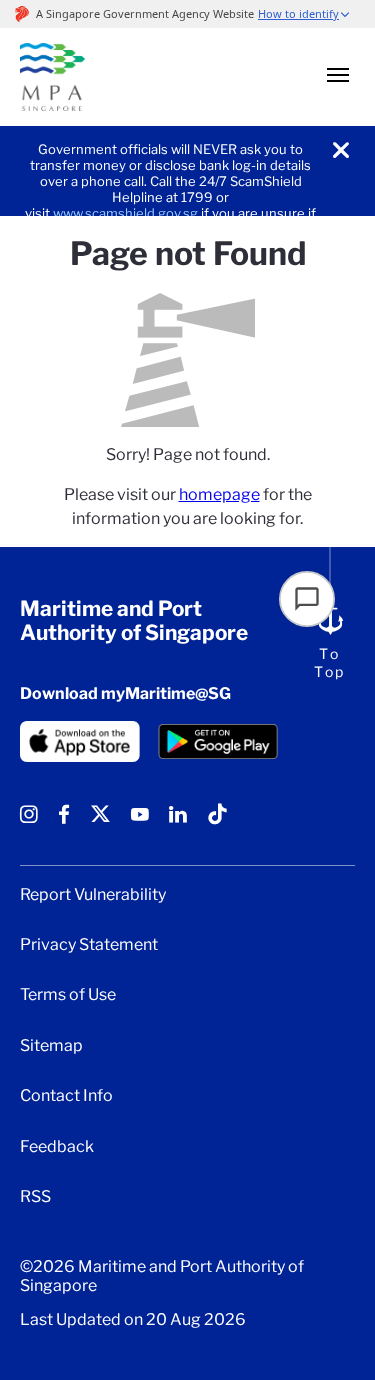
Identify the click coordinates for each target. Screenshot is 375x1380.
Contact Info (66, 1096)
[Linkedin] (178, 821)
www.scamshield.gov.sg (125, 213)
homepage (219, 494)
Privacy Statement (89, 945)
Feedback (57, 1147)
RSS (35, 1197)
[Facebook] (64, 821)
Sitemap (51, 1046)
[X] (100, 821)
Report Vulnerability (93, 895)
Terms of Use (68, 995)
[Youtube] (140, 821)
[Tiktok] (217, 821)
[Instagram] (29, 821)
